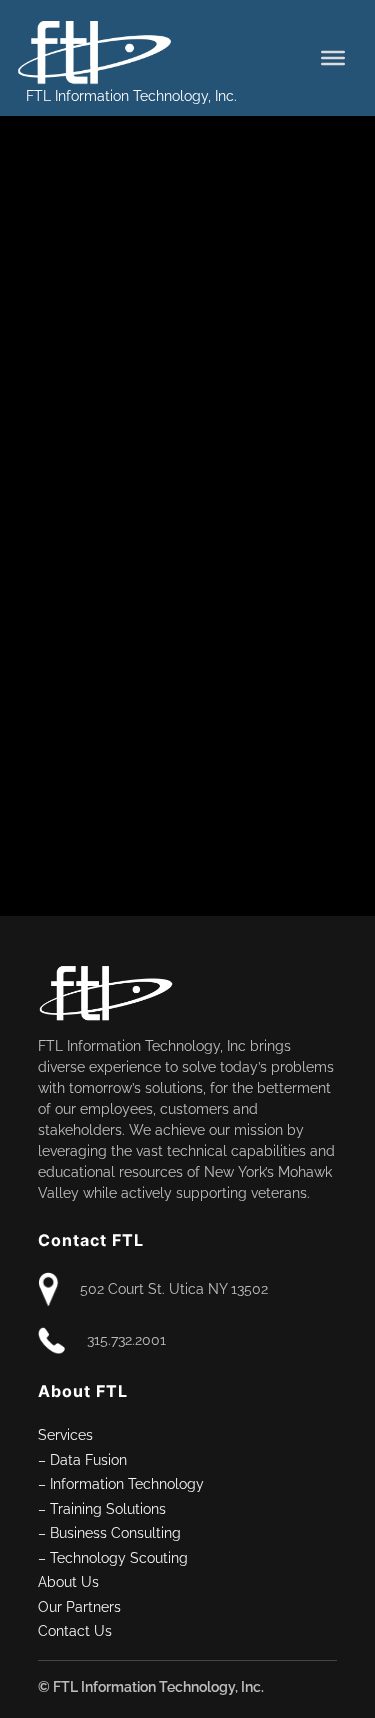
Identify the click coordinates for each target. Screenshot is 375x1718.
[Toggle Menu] (333, 58)
